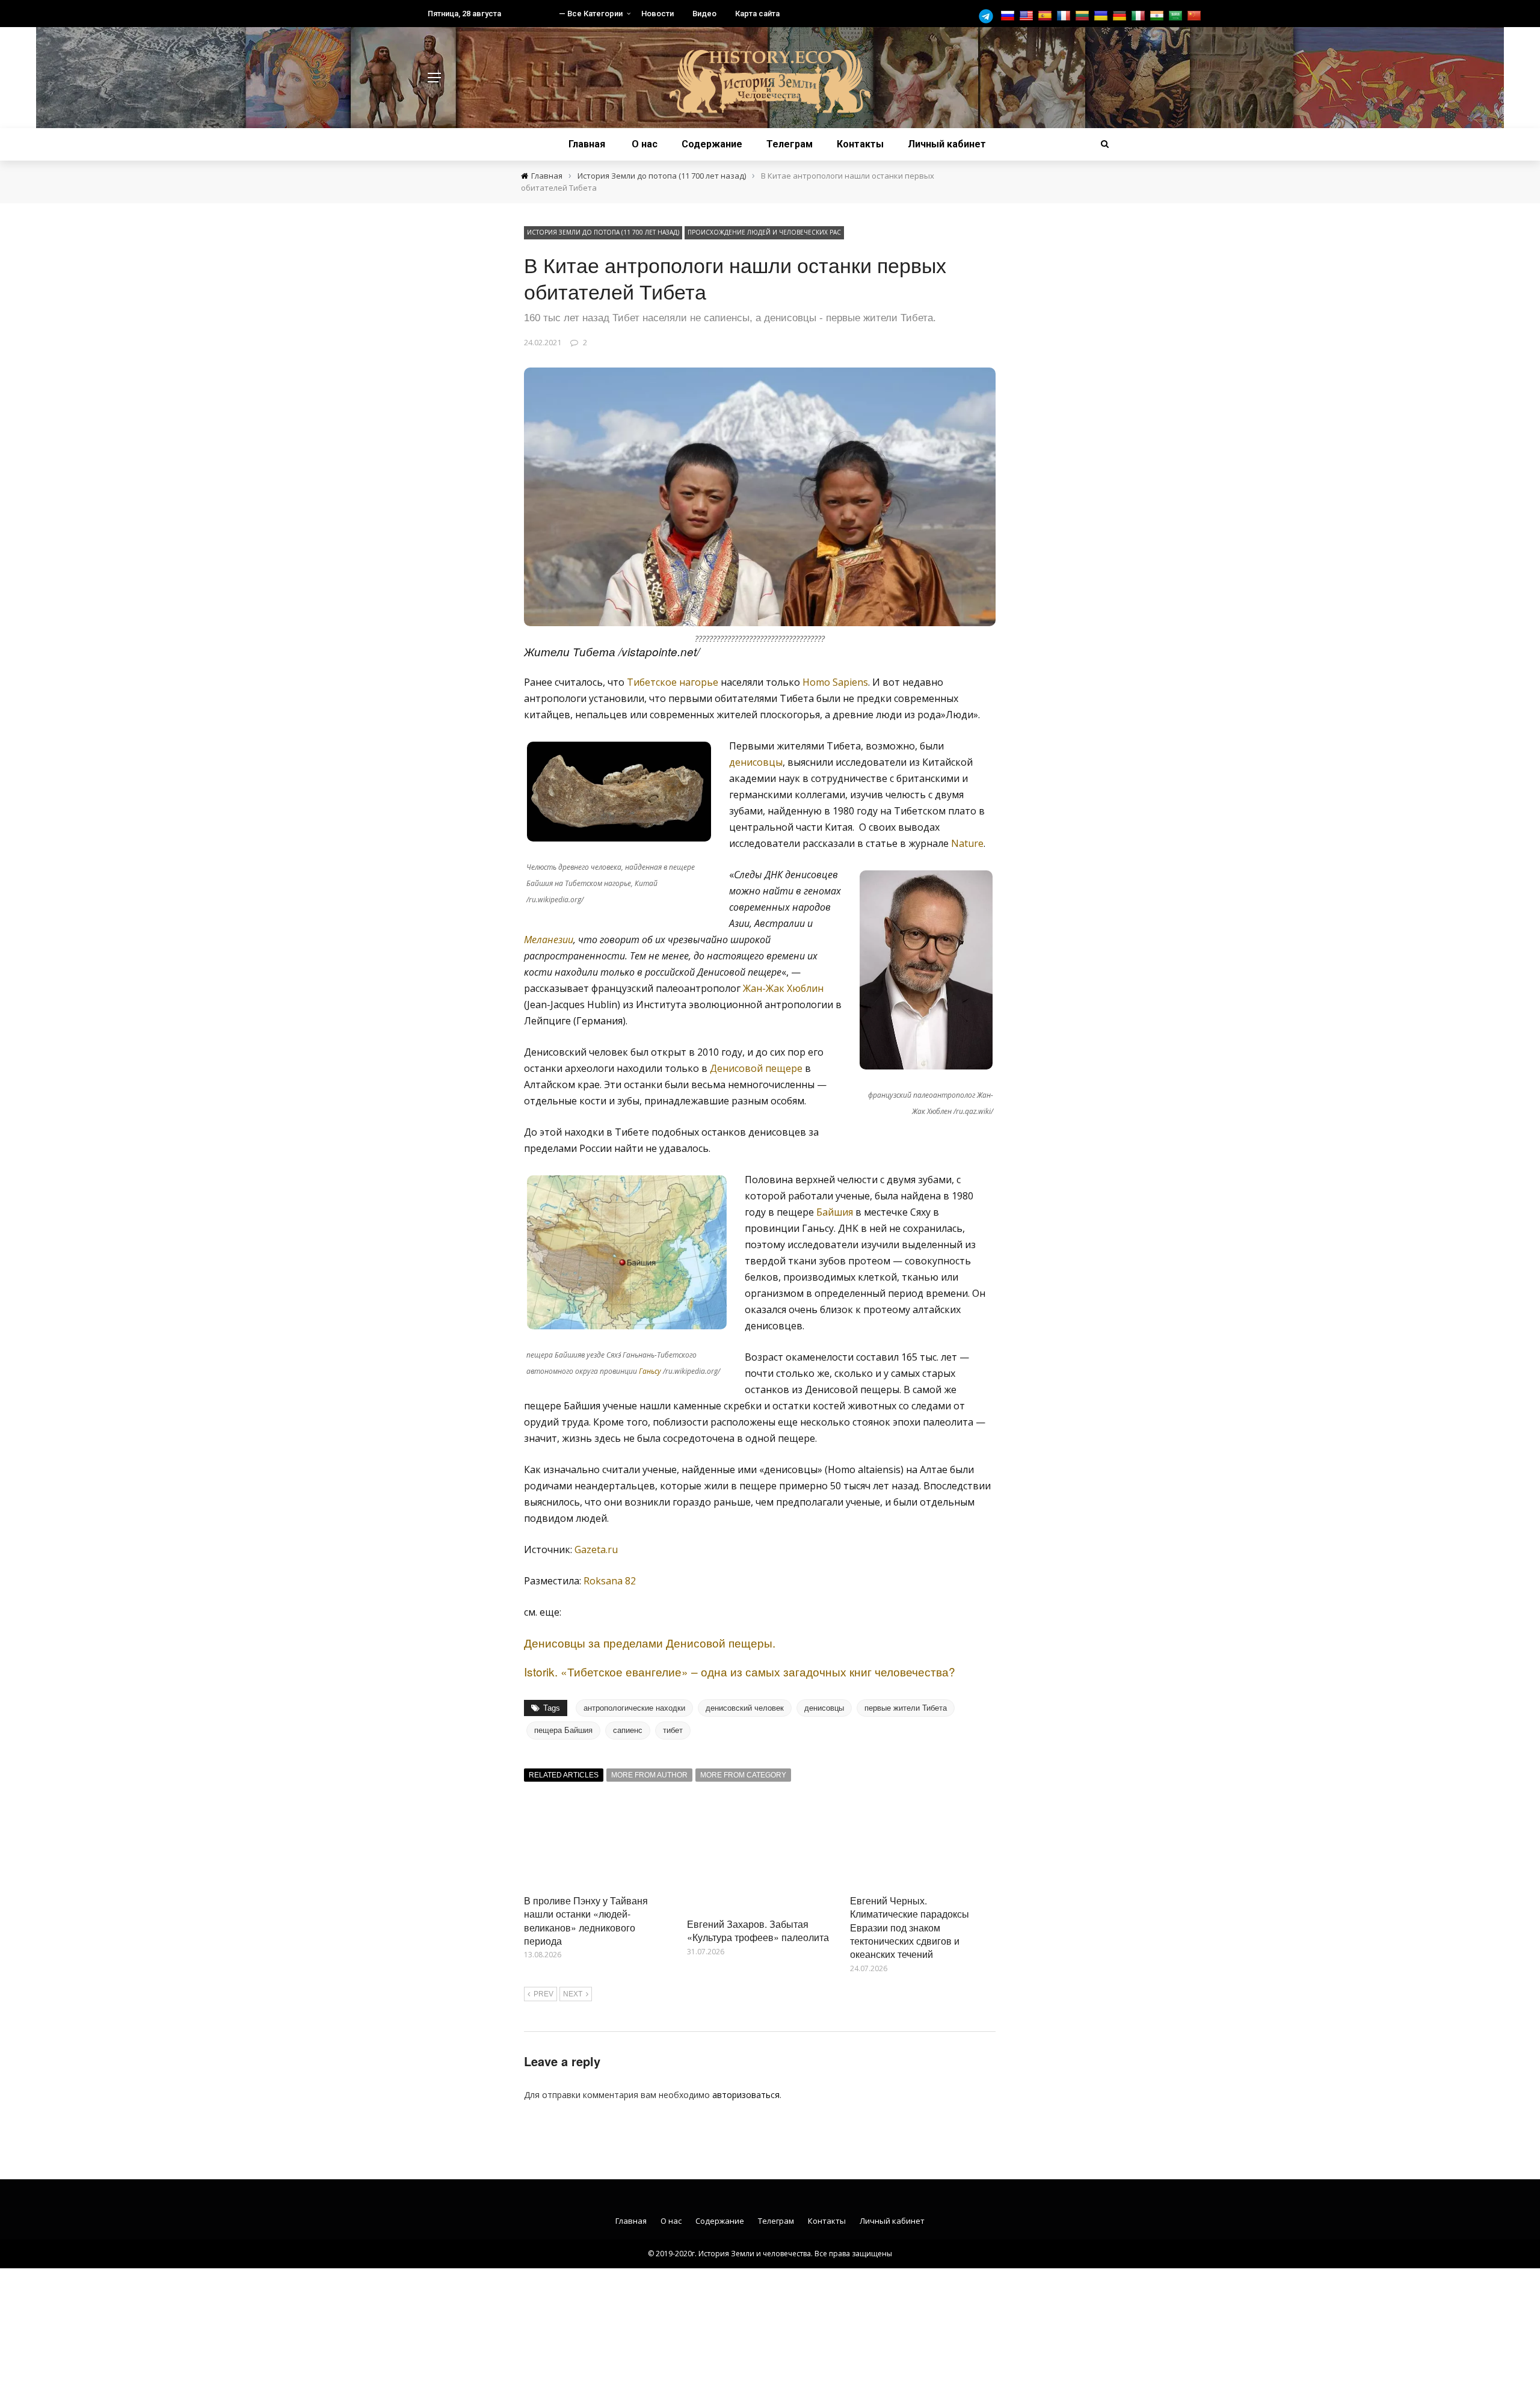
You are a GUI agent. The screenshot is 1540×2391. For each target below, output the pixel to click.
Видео (704, 14)
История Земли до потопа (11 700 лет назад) (603, 232)
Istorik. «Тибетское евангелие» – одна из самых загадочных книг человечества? (740, 1671)
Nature (967, 843)
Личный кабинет (947, 144)
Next (573, 1994)
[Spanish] (1046, 16)
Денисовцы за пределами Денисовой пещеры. (650, 1642)
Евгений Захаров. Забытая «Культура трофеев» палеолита (758, 1931)
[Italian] (1140, 16)
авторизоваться (746, 2095)
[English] (1028, 16)
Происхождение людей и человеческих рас (764, 232)
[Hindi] (1158, 16)
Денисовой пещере (756, 1068)
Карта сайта (757, 14)
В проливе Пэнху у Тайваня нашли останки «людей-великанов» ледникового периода (586, 1921)
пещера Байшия (563, 1730)
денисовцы (756, 762)
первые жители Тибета (906, 1708)
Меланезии (549, 940)
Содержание (712, 144)
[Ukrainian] (1102, 16)
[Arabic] (1177, 16)
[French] (1065, 16)
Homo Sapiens (835, 682)
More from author (649, 1775)
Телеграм (790, 144)
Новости (658, 14)
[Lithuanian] (1084, 16)
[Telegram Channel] (989, 16)
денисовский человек (745, 1708)
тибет (673, 1730)
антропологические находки (634, 1708)
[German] (1121, 16)
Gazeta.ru (596, 1549)
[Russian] (1009, 16)
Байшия (835, 1212)
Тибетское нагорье (673, 682)
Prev (544, 1994)
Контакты (860, 144)
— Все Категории (591, 14)
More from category (743, 1775)
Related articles (564, 1775)
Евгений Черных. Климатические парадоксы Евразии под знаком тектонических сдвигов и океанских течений (910, 1928)
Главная (587, 144)
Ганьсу (650, 1371)
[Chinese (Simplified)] (1196, 16)
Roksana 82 (610, 1581)
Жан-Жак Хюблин (783, 988)
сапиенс (628, 1730)
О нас (645, 144)
